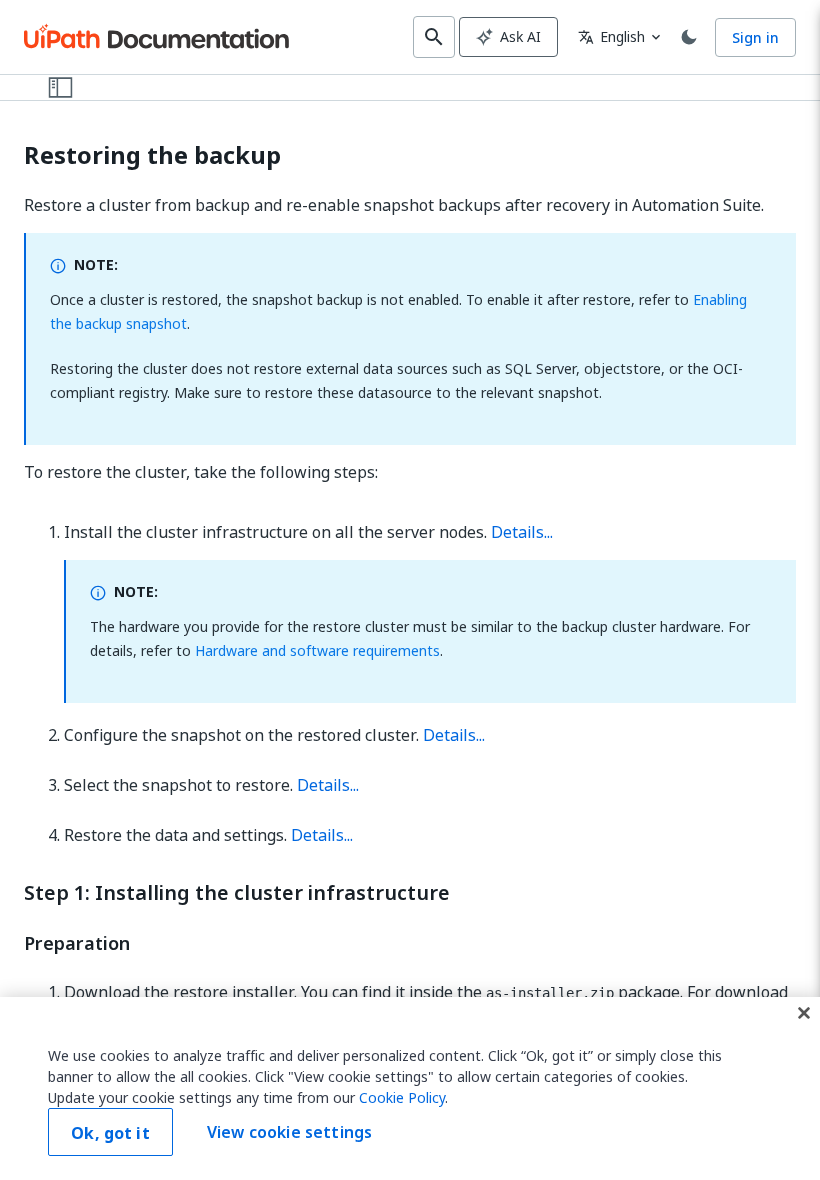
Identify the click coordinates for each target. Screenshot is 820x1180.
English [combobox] (611, 36)
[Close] (804, 1013)
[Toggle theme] (689, 37)
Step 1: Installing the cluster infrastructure (237, 893)
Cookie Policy (402, 1097)
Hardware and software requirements (317, 650)
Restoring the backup (152, 155)
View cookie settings (289, 1132)
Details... (522, 532)
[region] (410, 1088)
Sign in (755, 37)
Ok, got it (110, 1133)
